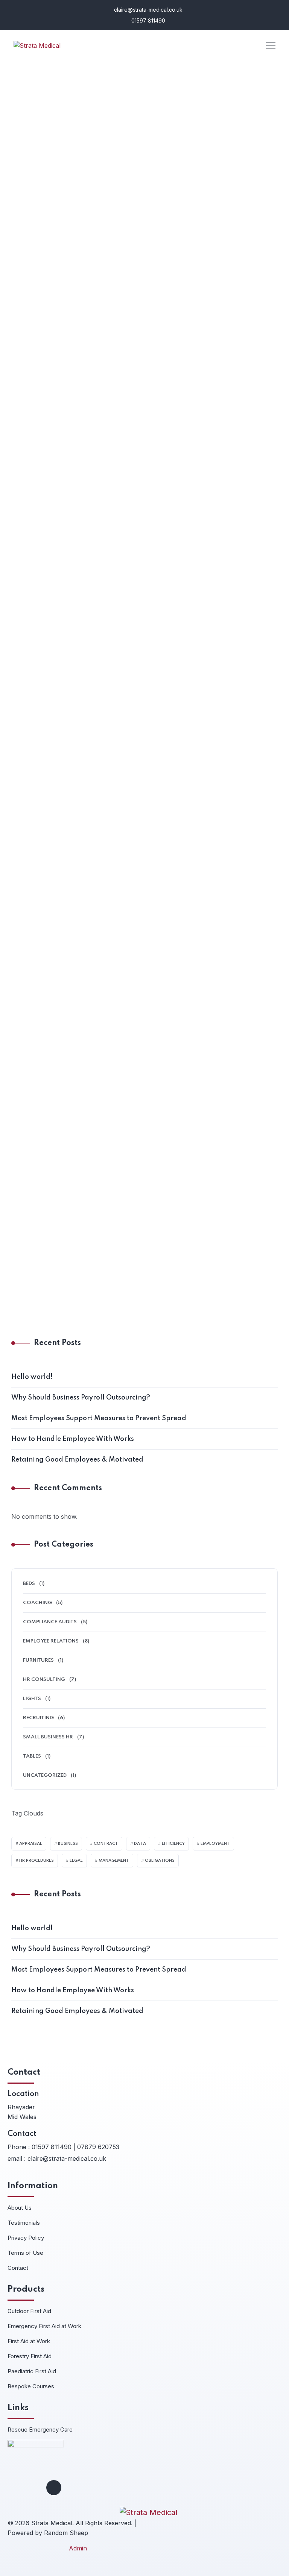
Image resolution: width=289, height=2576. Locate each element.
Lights (32, 1699)
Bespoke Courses (31, 2386)
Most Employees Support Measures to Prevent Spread (139, 603)
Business (68, 1844)
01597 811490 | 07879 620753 (75, 2147)
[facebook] (54, 2488)
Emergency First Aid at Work (44, 2326)
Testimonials (24, 2223)
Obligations (160, 1861)
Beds (29, 1584)
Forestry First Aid (30, 2356)
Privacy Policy (26, 2238)
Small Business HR (48, 1737)
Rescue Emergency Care (40, 2430)
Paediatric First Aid (32, 2371)
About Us (20, 2208)
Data (140, 1844)
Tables (32, 1756)
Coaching (36, 143)
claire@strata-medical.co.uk (148, 10)
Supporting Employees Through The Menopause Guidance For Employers (127, 897)
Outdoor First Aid (29, 2311)
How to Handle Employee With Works (73, 1439)
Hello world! (32, 1377)
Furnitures (38, 1660)
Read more (34, 358)
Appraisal (31, 1844)
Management (114, 1861)
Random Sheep (66, 2533)
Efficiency (173, 1844)
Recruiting (38, 1718)
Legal (76, 1861)
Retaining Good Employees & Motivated (77, 1460)
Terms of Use (25, 2253)
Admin (78, 2548)
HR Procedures (37, 1861)
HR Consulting (43, 431)
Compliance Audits (48, 1021)
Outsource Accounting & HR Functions (103, 1192)
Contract (106, 1844)
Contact (18, 2268)
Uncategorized (45, 1775)
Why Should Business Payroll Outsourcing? (116, 314)
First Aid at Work (29, 2341)
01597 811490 (148, 20)
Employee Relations (49, 720)
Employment (215, 1844)
